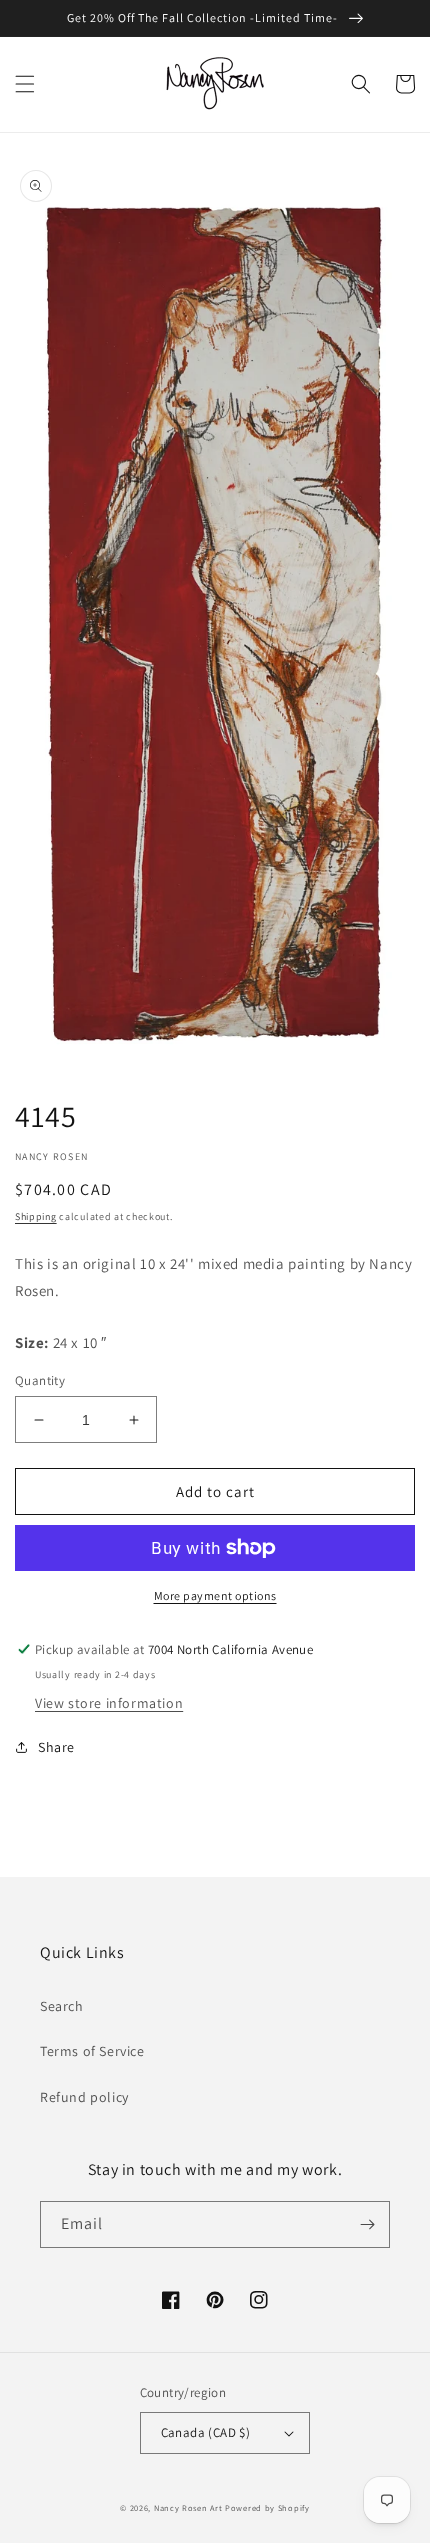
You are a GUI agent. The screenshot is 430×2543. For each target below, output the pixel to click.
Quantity (40, 1380)
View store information (109, 1703)
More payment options (215, 1595)
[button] (25, 84)
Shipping (36, 1216)
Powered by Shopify (267, 2507)
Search (62, 2006)
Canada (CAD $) (206, 2432)
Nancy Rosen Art (188, 2507)
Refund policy (84, 2097)
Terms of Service (92, 2051)
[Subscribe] (367, 2224)
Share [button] (56, 1747)
